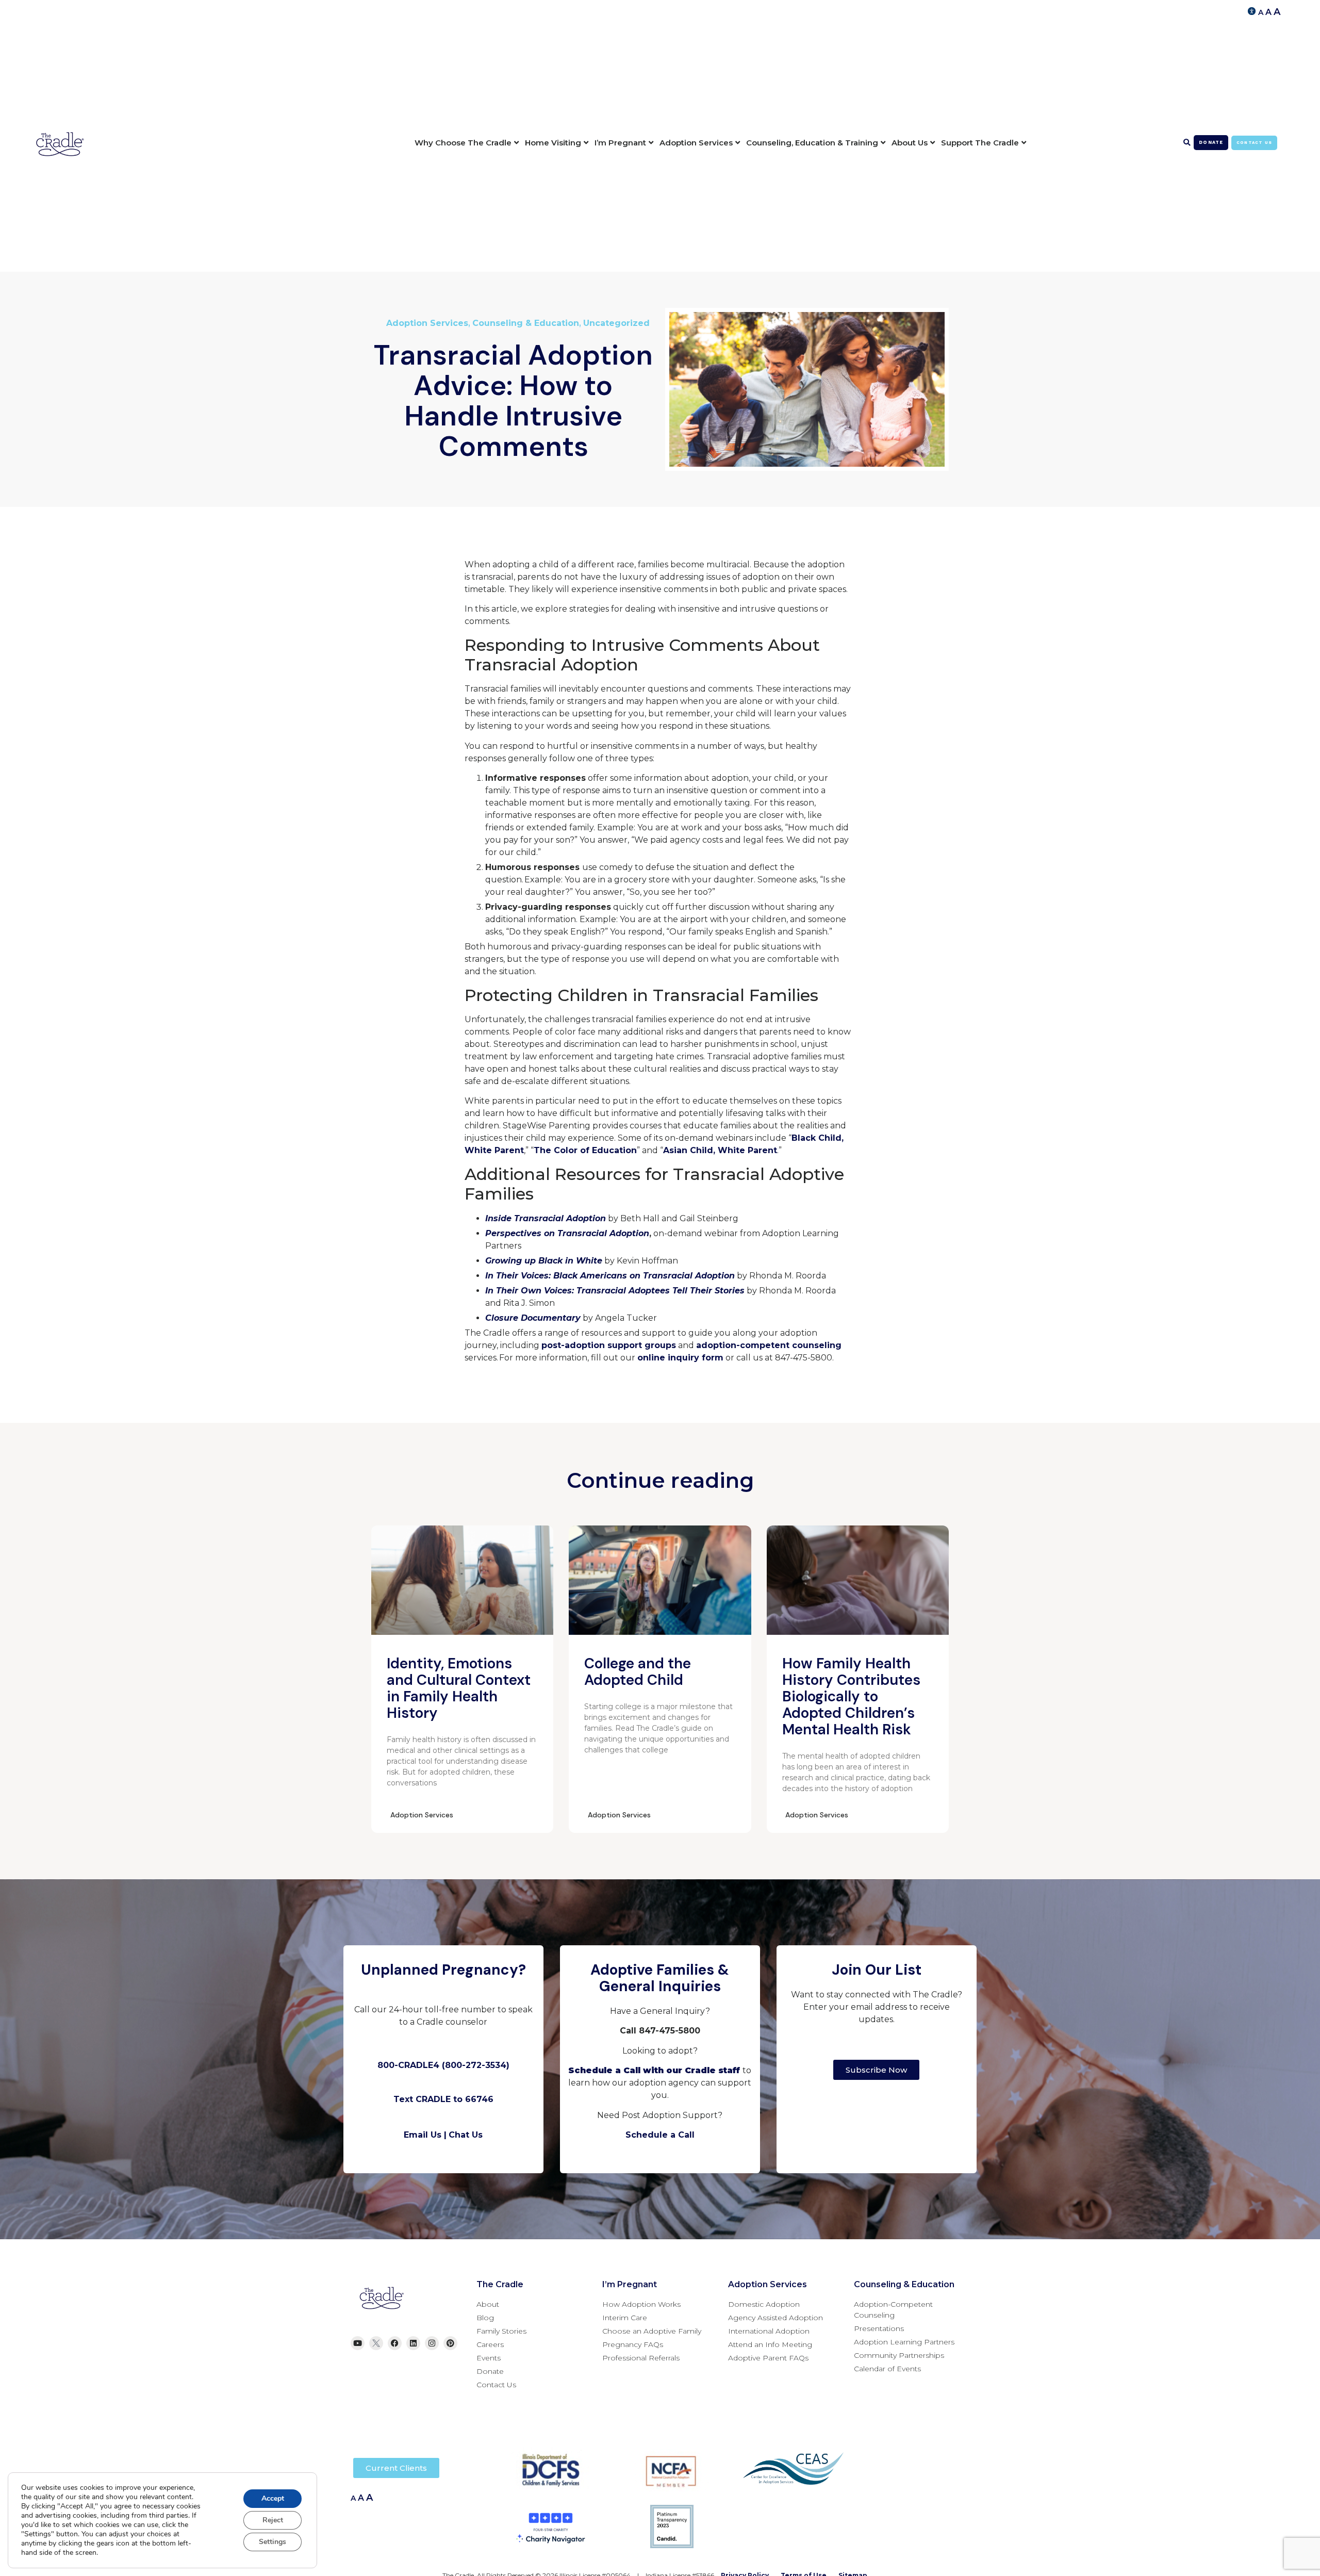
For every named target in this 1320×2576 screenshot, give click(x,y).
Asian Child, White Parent (720, 1150)
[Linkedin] (413, 2343)
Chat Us (466, 2135)
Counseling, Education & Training (812, 143)
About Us (910, 143)
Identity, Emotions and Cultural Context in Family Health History (459, 1688)
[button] (1187, 143)
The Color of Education (585, 1150)
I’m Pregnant (620, 143)
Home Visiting (553, 143)
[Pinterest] (450, 2343)
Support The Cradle (980, 143)
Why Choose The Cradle (463, 143)
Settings (273, 2542)
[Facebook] (395, 2343)
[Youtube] (358, 2343)
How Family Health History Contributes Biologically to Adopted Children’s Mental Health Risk (851, 1696)
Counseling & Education (526, 323)
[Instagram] (432, 2343)
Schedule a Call (660, 2135)
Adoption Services (696, 143)
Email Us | (425, 2135)
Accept (273, 2498)
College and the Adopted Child (638, 1672)
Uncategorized (616, 323)
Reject (273, 2520)
